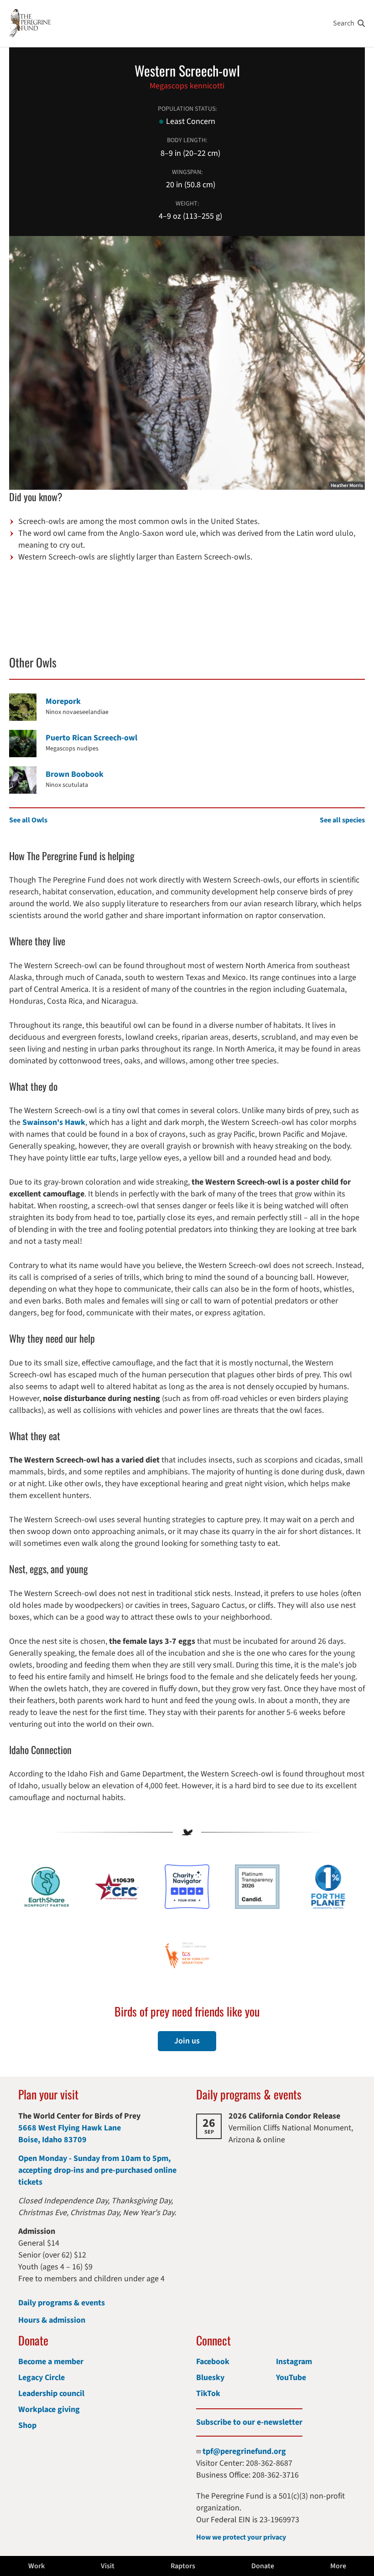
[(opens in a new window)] (187, 1887)
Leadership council (51, 2394)
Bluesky (210, 2378)
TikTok (208, 2394)
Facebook (213, 2362)
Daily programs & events (62, 2303)
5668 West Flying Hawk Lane (70, 2128)
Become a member (51, 2362)
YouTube (291, 2378)
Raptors (183, 2566)
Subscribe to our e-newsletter (249, 2422)
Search (344, 23)
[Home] (30, 23)
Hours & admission (52, 2320)
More (338, 2566)
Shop (27, 2425)
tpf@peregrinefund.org (244, 2451)
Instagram (294, 2362)
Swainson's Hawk (54, 1122)
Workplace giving (49, 2409)
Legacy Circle (42, 2378)
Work (36, 2566)
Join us (187, 2041)
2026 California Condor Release (284, 2116)
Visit (108, 2566)
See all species (342, 820)
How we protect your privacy (241, 2537)
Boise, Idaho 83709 (52, 2140)
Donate (263, 2566)
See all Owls (28, 820)
